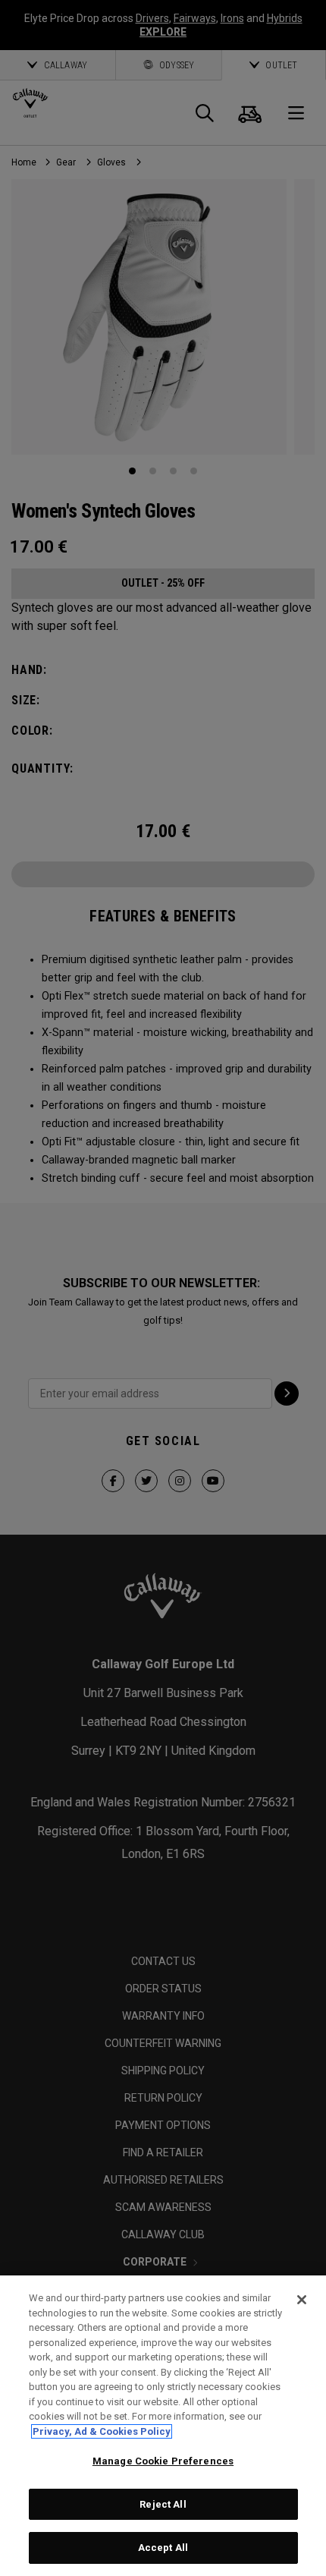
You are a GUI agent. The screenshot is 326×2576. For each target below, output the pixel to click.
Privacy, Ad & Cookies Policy (102, 2431)
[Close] (302, 2300)
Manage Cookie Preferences (163, 2461)
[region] (163, 2426)
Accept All (163, 2548)
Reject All (163, 2504)
